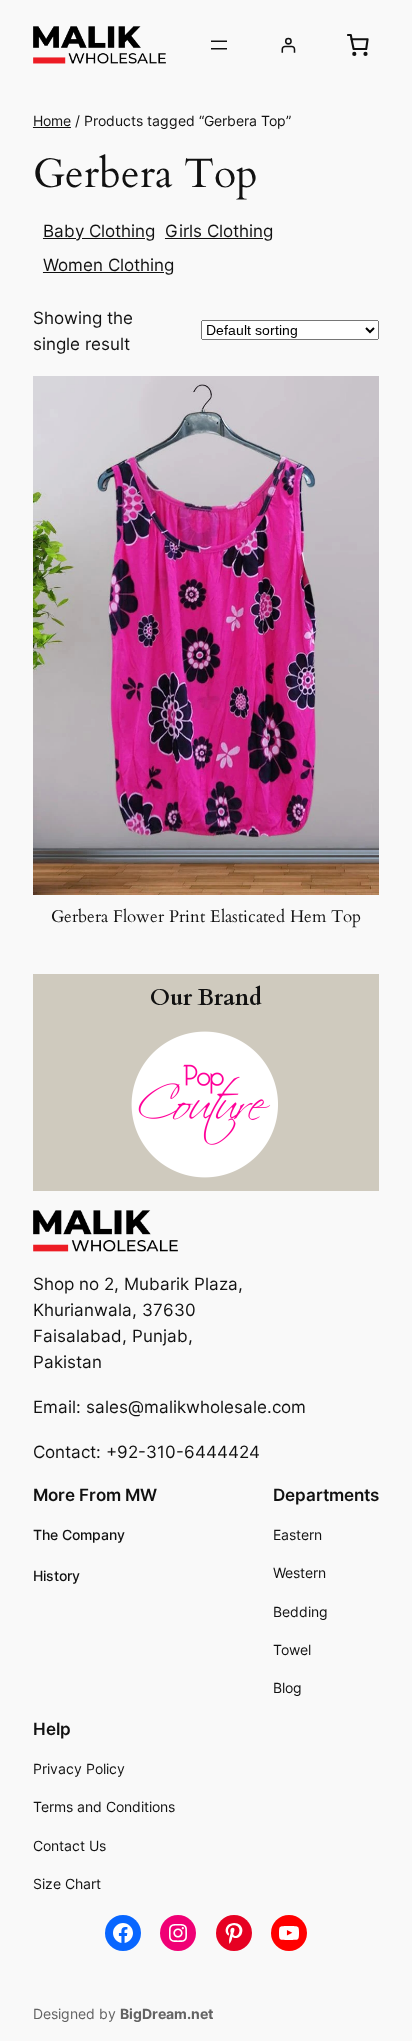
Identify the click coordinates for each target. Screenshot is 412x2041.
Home (52, 120)
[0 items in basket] (358, 45)
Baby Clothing (99, 231)
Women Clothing (108, 265)
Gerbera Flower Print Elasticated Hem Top (206, 917)
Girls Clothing (219, 231)
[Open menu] (219, 45)
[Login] (288, 45)
